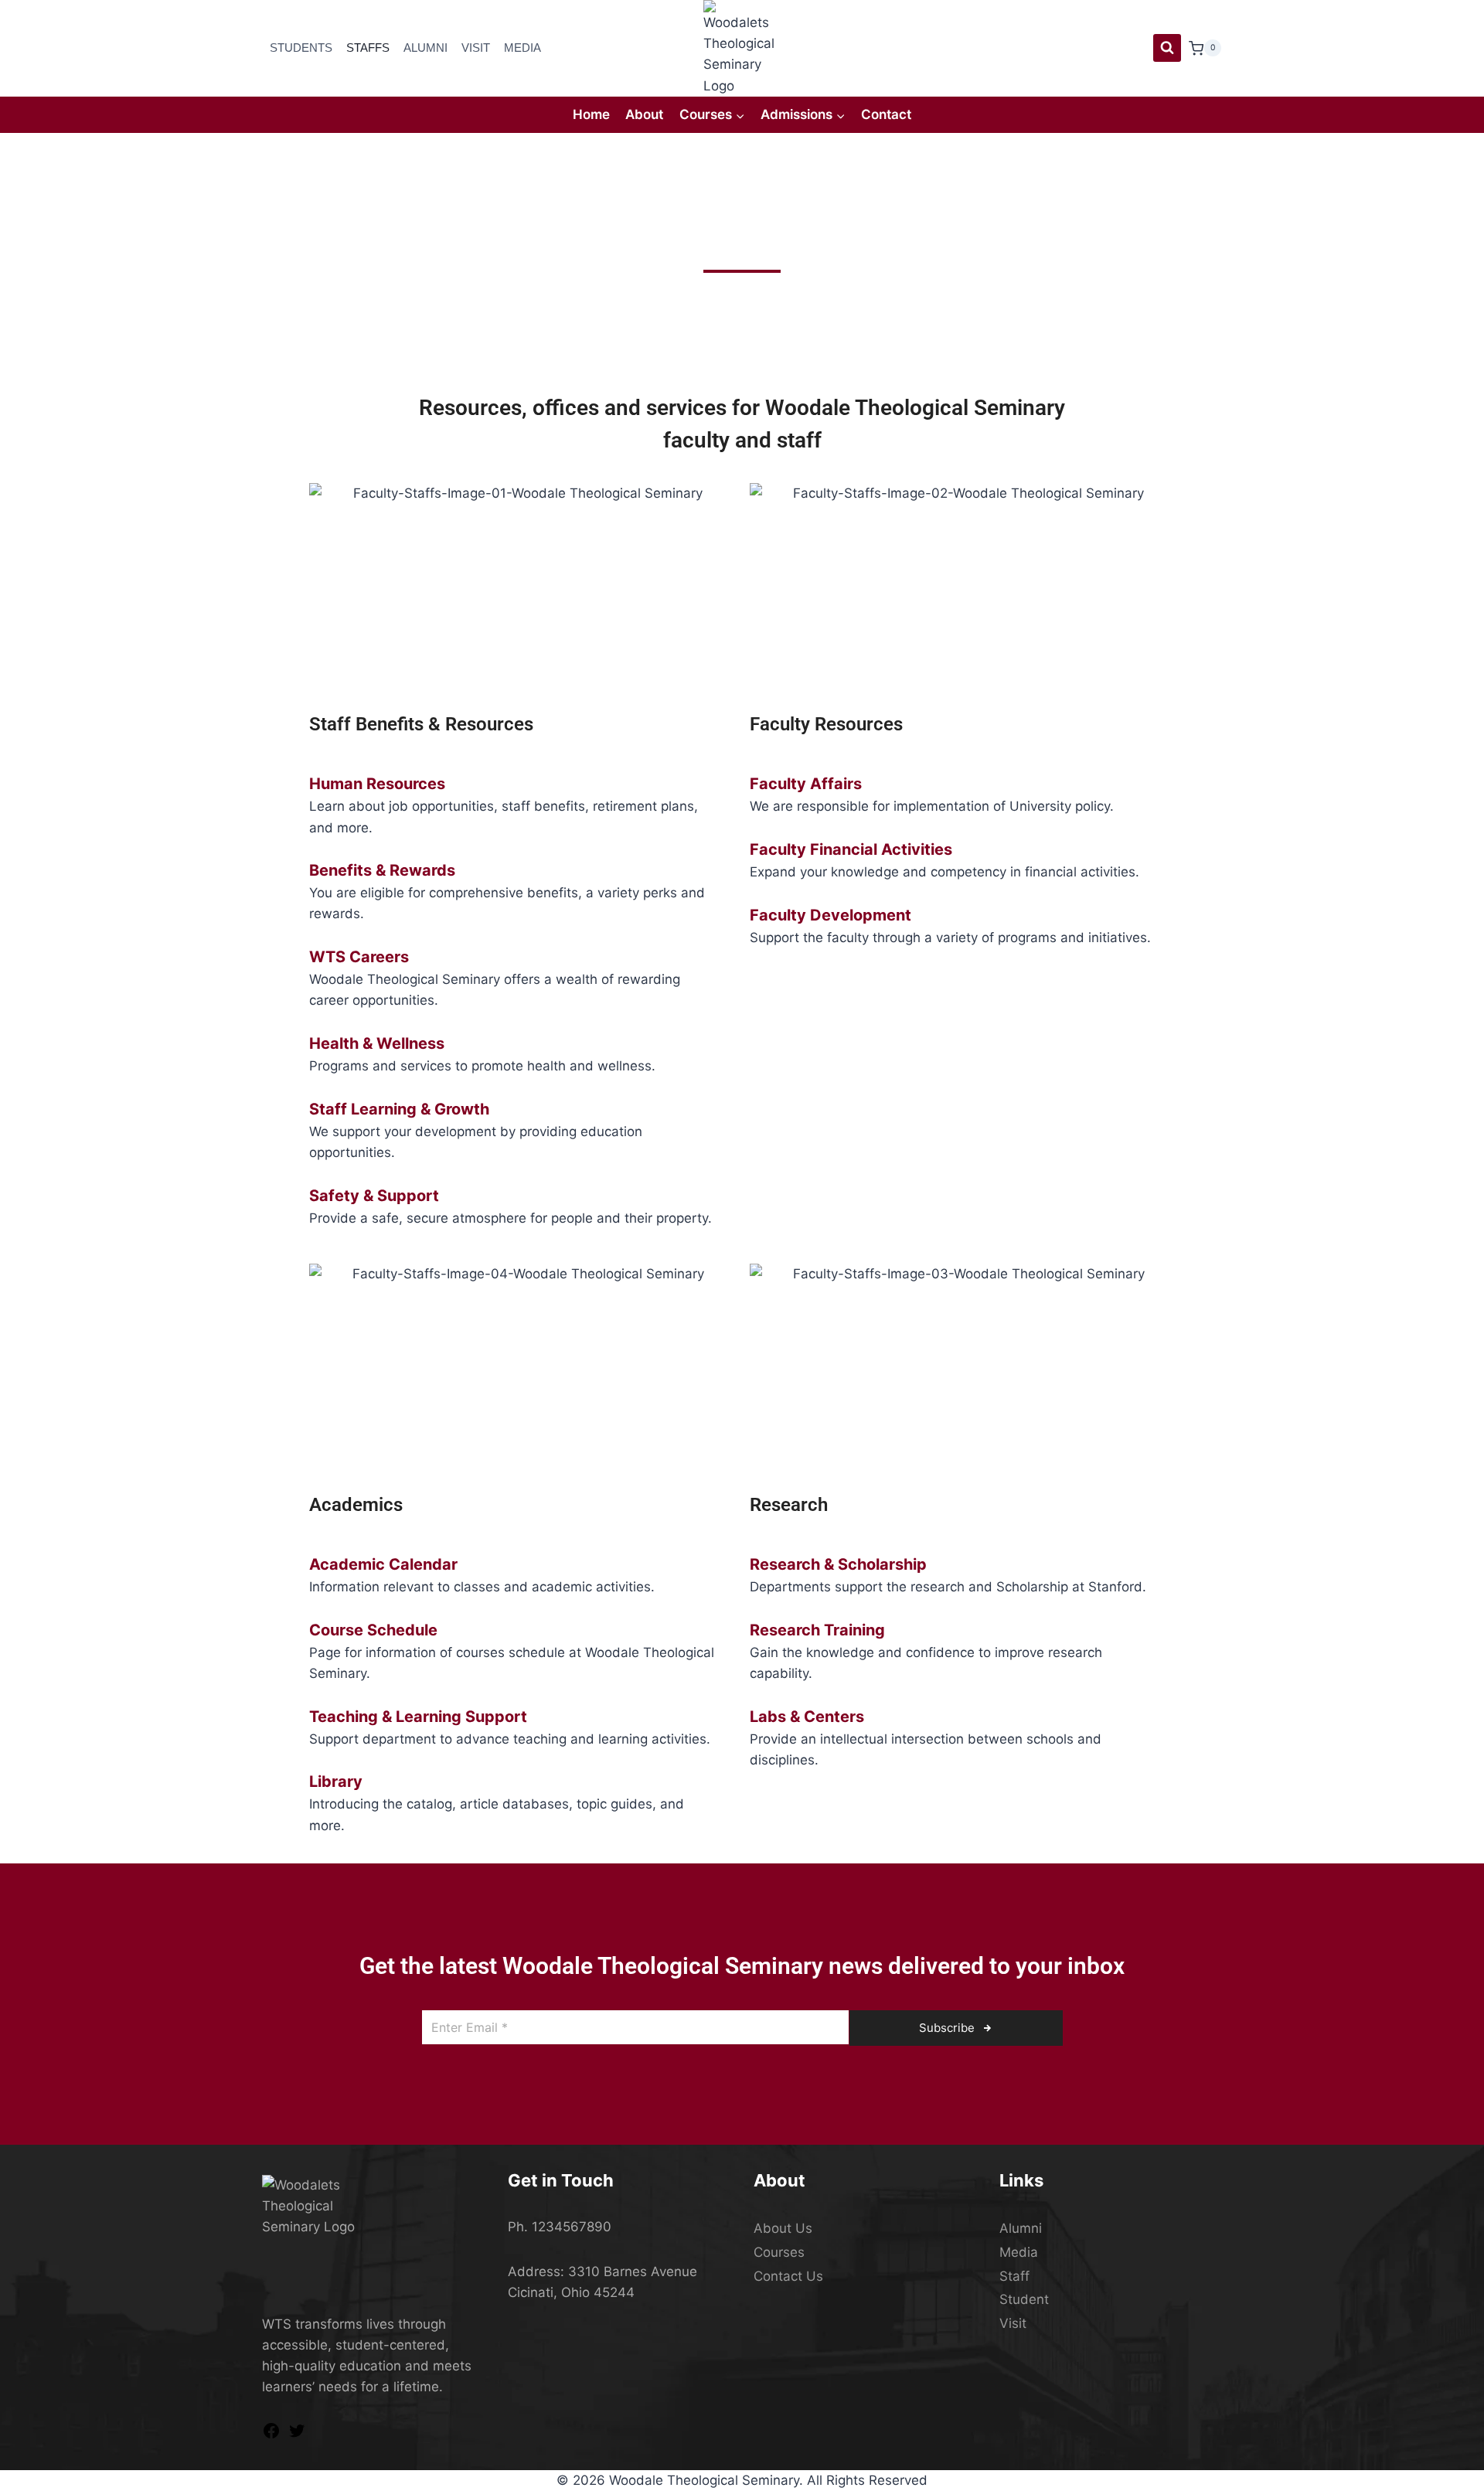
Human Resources (377, 784)
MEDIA (522, 48)
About (644, 114)
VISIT (476, 48)
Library (336, 1781)
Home (591, 114)
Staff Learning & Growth (399, 1109)
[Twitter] (297, 2435)
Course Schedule (373, 1630)
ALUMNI (425, 48)
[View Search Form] (1167, 48)
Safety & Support (374, 1196)
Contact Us (788, 2276)
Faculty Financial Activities (851, 849)
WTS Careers (359, 957)
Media (1019, 2252)
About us (783, 2228)
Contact (886, 114)
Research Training (817, 1630)
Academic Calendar (383, 1564)
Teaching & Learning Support (418, 1717)
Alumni (1021, 2228)
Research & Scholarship (838, 1564)
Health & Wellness (377, 1043)
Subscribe (948, 2028)
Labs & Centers (807, 1717)
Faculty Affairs (806, 784)
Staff (1014, 2276)
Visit (1013, 2323)
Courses (779, 2252)
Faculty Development (830, 915)
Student (1024, 2299)
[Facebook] (271, 2435)
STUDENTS (301, 48)
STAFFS (368, 48)
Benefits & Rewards (382, 870)
